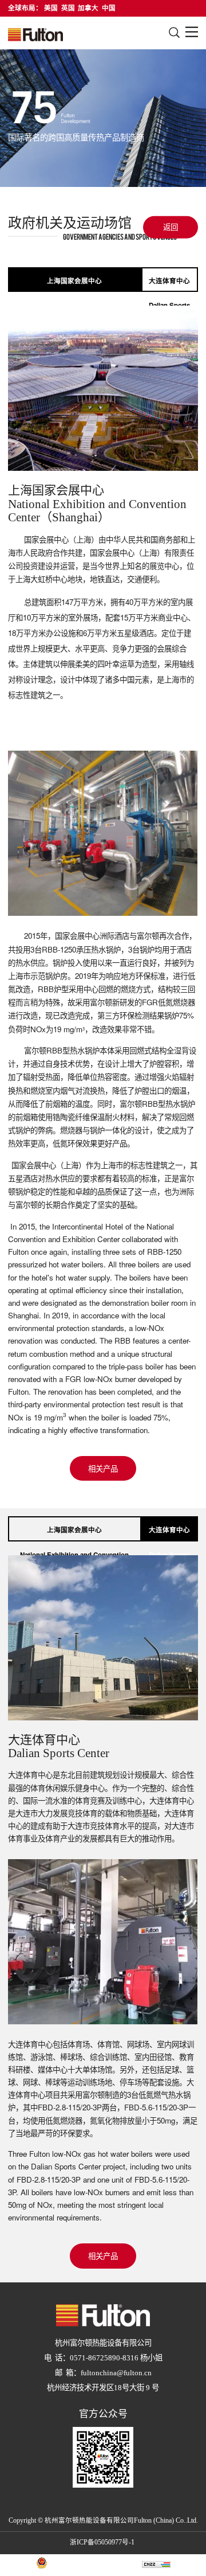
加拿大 (88, 8)
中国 (109, 8)
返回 (171, 227)
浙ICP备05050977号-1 (102, 2543)
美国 (51, 8)
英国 (68, 8)
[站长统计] (156, 2565)
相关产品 (103, 1468)
